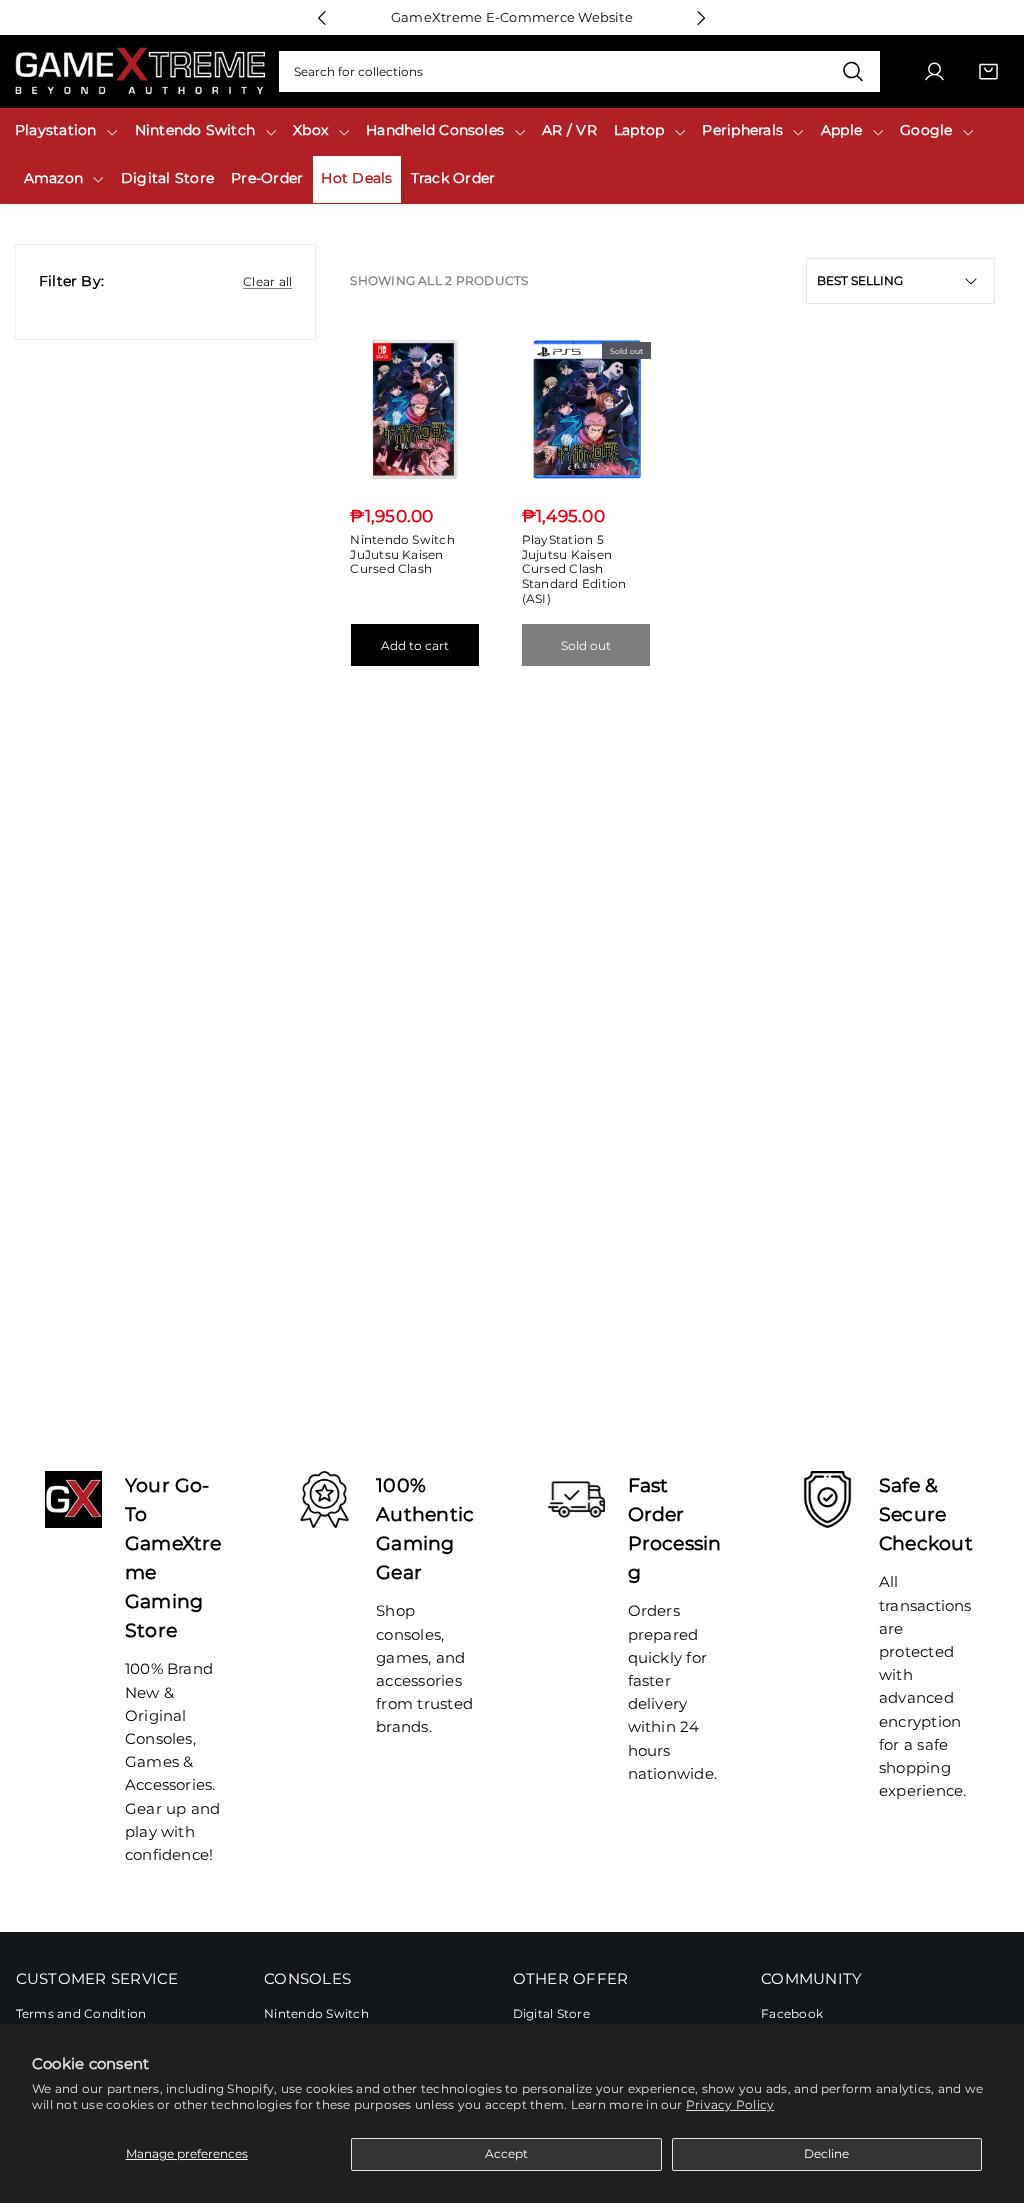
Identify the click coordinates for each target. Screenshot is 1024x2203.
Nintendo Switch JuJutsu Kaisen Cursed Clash (402, 554)
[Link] (140, 71)
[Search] (853, 72)
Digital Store (551, 2013)
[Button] (322, 17)
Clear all (267, 281)
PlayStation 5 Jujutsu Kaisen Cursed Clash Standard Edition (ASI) (574, 569)
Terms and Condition (81, 2013)
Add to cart (415, 645)
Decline (826, 2153)
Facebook (792, 2013)
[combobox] (579, 72)
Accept (506, 2153)
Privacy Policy (730, 2104)
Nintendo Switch (316, 2013)
